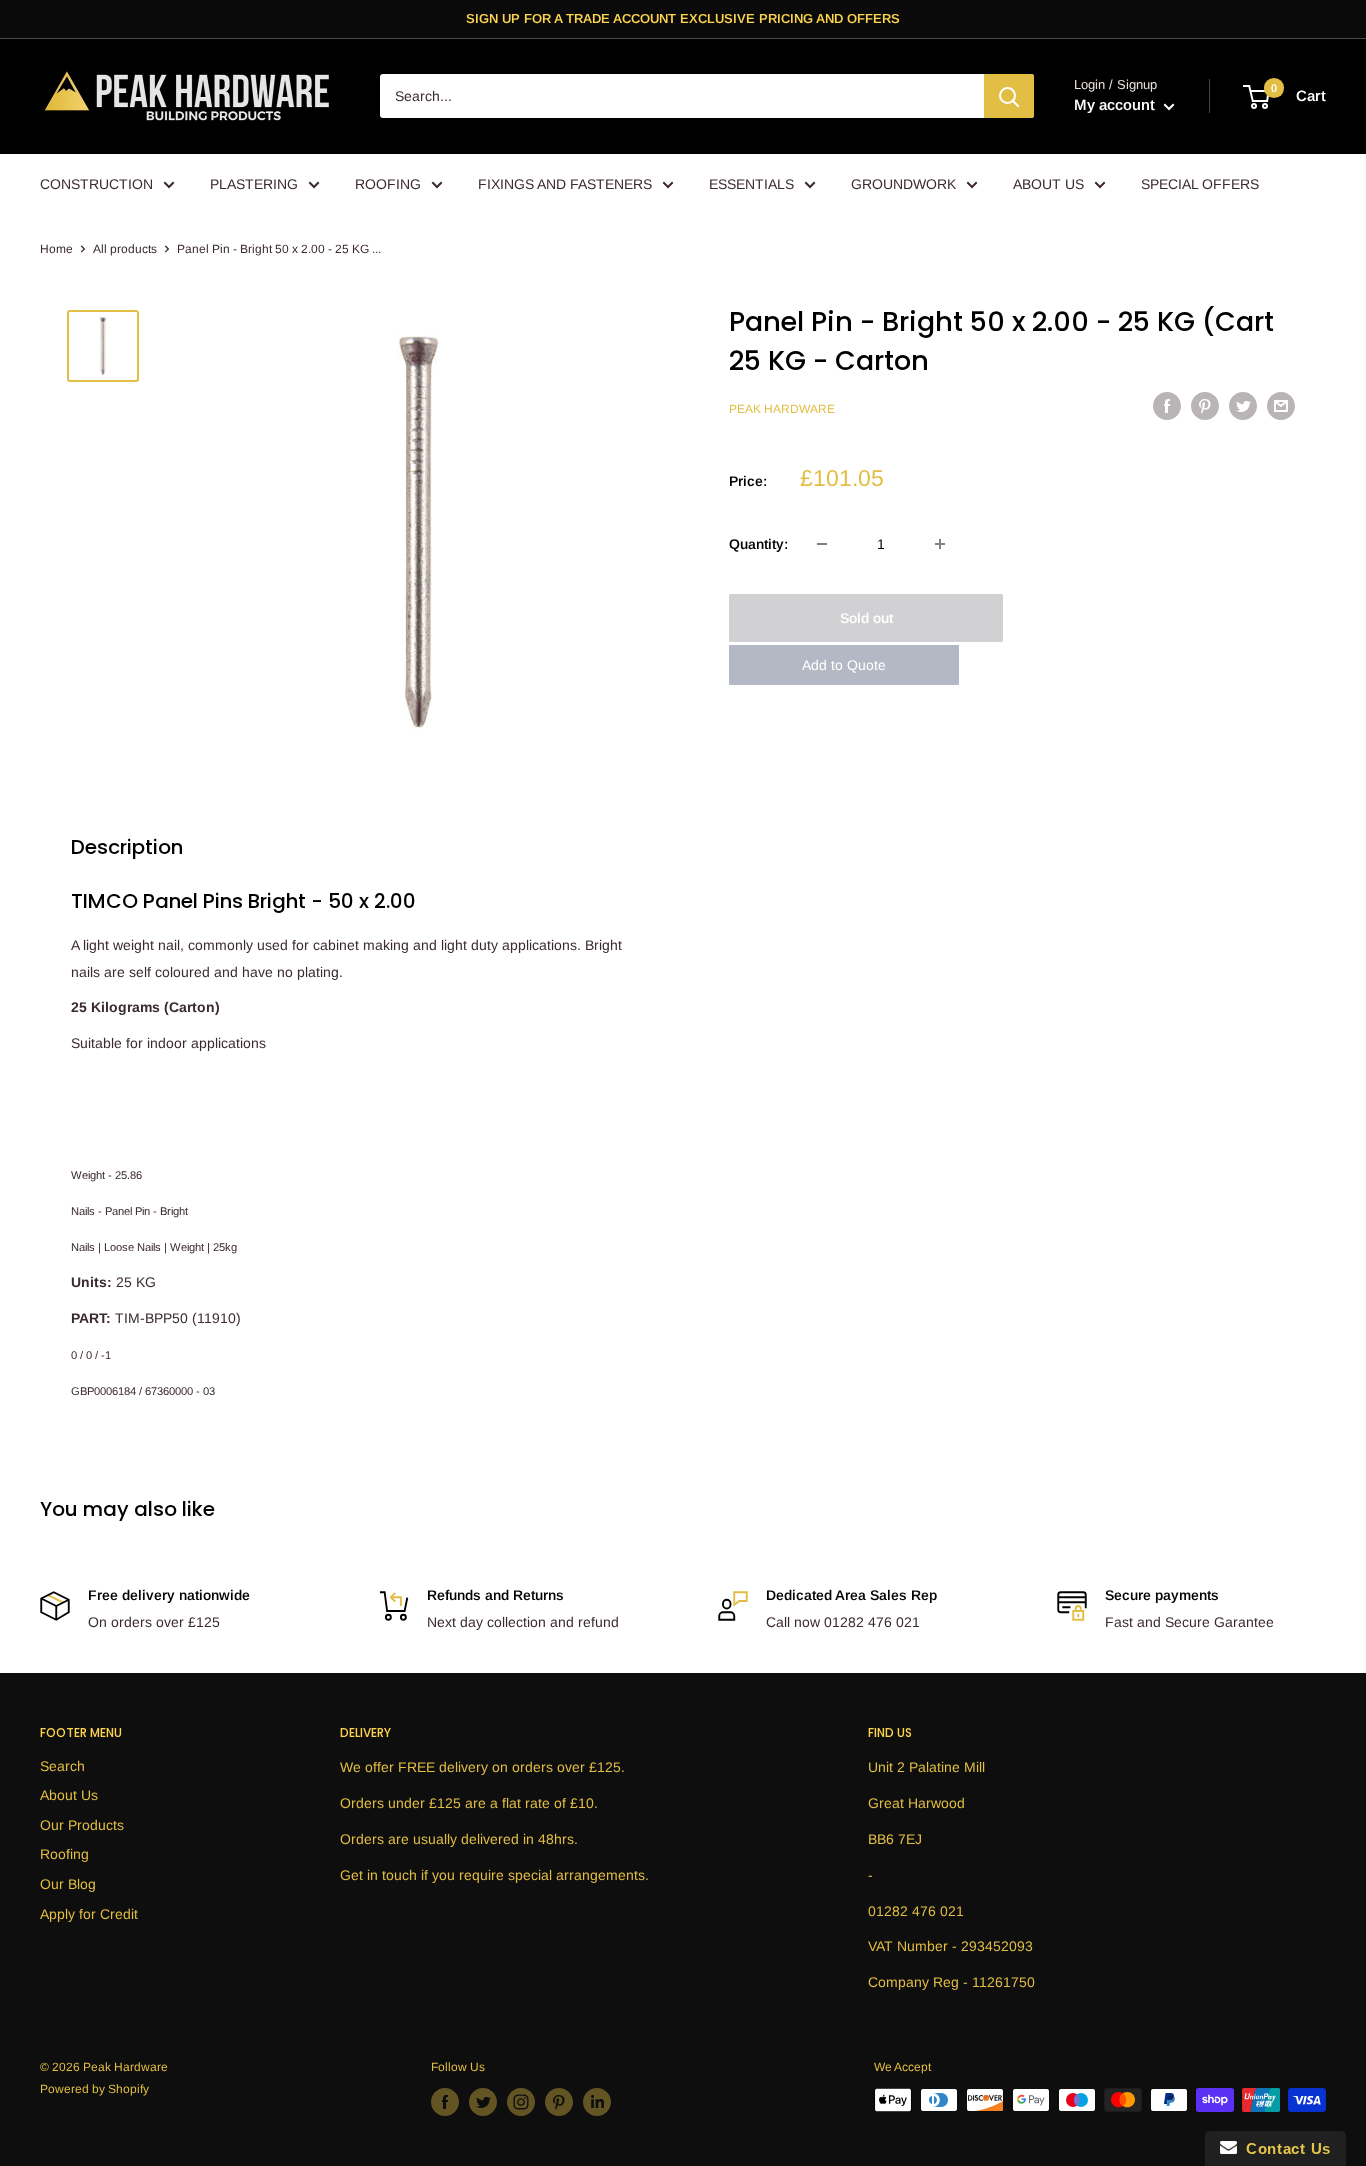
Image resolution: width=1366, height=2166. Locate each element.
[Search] (1009, 97)
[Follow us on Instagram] (521, 2102)
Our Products (82, 1825)
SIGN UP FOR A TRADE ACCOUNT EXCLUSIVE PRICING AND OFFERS (683, 18)
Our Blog (68, 1884)
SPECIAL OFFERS (1200, 184)
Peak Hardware (782, 409)
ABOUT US (1048, 184)
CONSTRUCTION (96, 184)
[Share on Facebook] (1167, 406)
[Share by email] (1281, 406)
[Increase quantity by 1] (940, 544)
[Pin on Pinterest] (1205, 406)
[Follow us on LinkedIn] (597, 2102)
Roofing (64, 1854)
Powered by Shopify (94, 2089)
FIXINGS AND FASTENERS (565, 184)
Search (62, 1766)
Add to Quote (844, 665)
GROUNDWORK (903, 184)
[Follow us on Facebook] (445, 2102)
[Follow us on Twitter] (483, 2102)
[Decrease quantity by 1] (822, 544)
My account (1116, 105)
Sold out (866, 618)
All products (125, 249)
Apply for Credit (89, 1914)
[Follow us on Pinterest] (559, 2102)
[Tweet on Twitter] (1243, 406)
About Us (69, 1795)
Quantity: (758, 544)
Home (56, 249)
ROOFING (388, 184)
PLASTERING (254, 184)
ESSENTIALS (751, 184)
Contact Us (1284, 2148)
